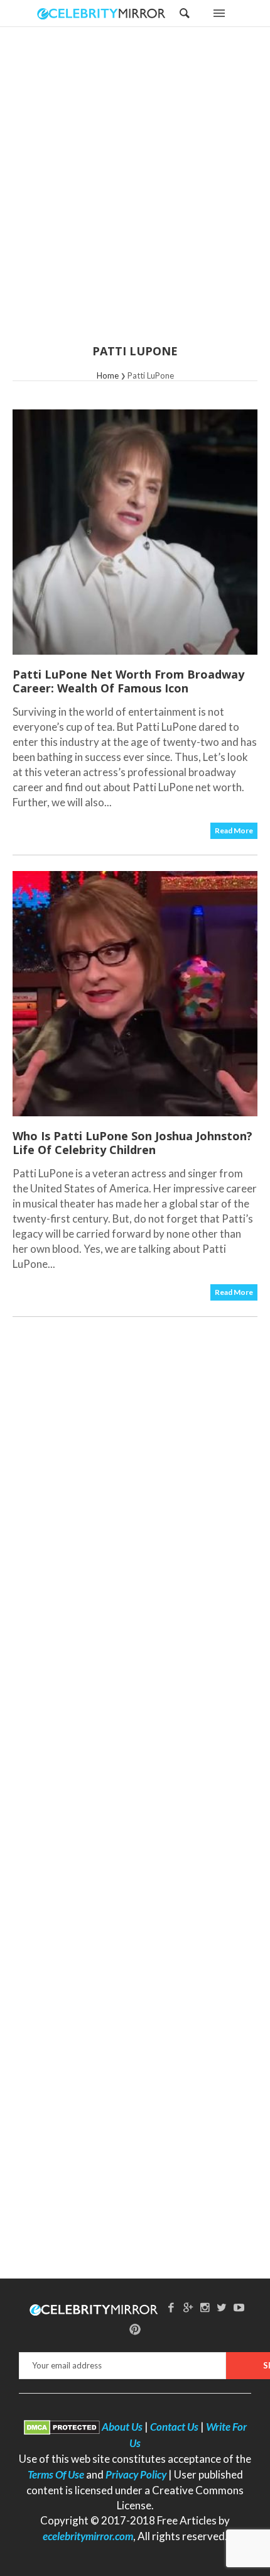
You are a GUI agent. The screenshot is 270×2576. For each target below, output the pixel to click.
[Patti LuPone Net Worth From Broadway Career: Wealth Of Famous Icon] (135, 532)
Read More (234, 830)
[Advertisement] (135, 194)
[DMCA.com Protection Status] (62, 2427)
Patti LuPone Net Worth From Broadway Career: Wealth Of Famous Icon (128, 681)
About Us (122, 2427)
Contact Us (174, 2427)
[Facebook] (171, 2307)
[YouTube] (239, 2307)
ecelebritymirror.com (88, 2536)
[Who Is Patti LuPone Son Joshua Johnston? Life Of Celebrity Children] (135, 994)
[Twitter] (222, 2307)
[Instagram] (205, 2307)
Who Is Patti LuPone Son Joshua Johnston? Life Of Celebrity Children (132, 1143)
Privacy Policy (136, 2474)
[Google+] (188, 2307)
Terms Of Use (56, 2474)
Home (108, 375)
